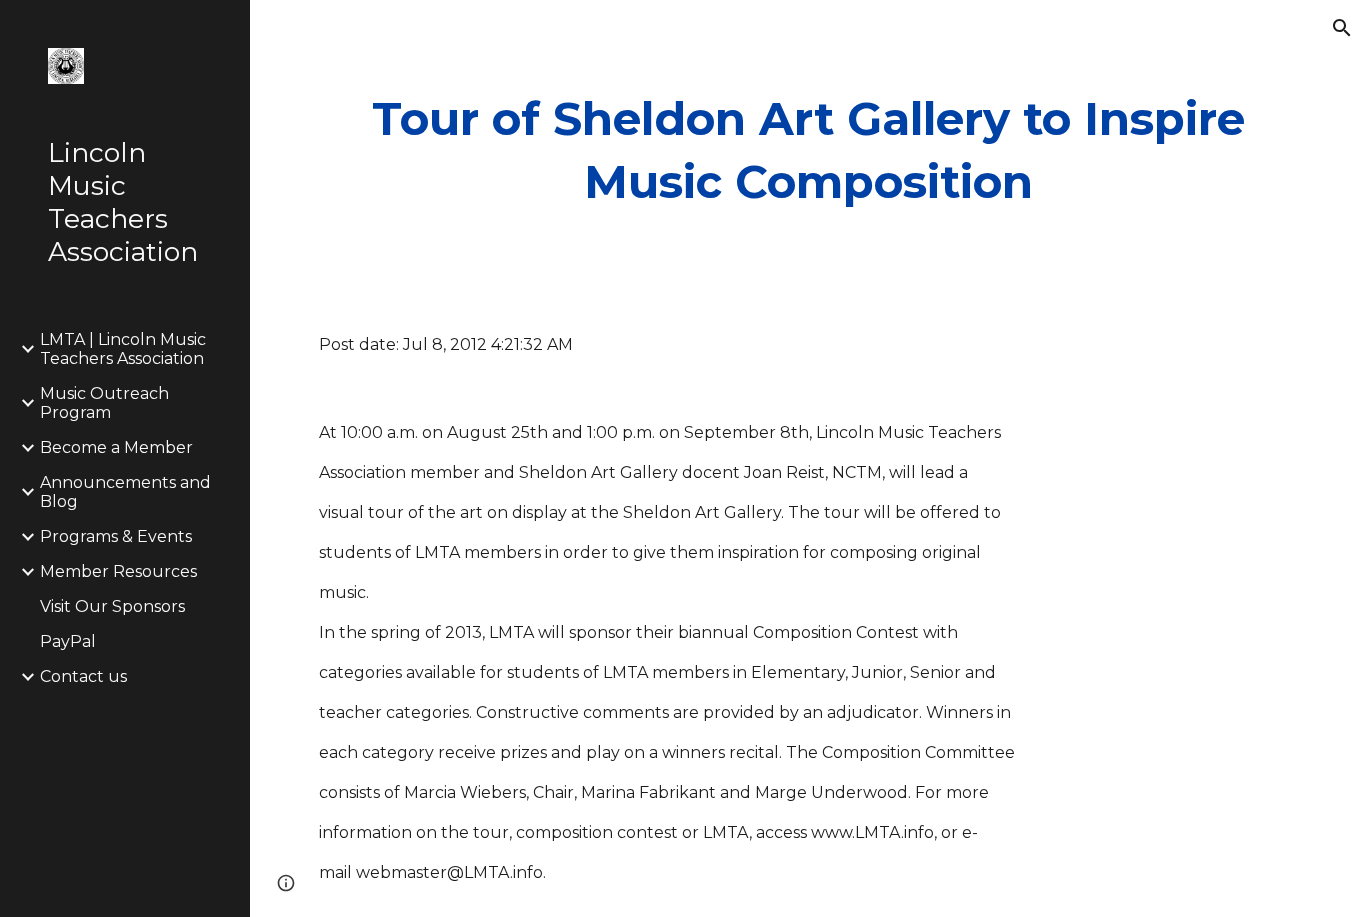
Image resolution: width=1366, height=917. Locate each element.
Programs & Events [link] (116, 536)
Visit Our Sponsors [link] (112, 606)
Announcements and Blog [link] (125, 492)
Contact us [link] (83, 676)
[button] (1342, 28)
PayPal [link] (68, 641)
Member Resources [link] (118, 571)
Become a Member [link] (116, 447)
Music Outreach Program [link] (104, 403)
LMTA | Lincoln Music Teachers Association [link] (123, 349)
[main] (808, 150)
